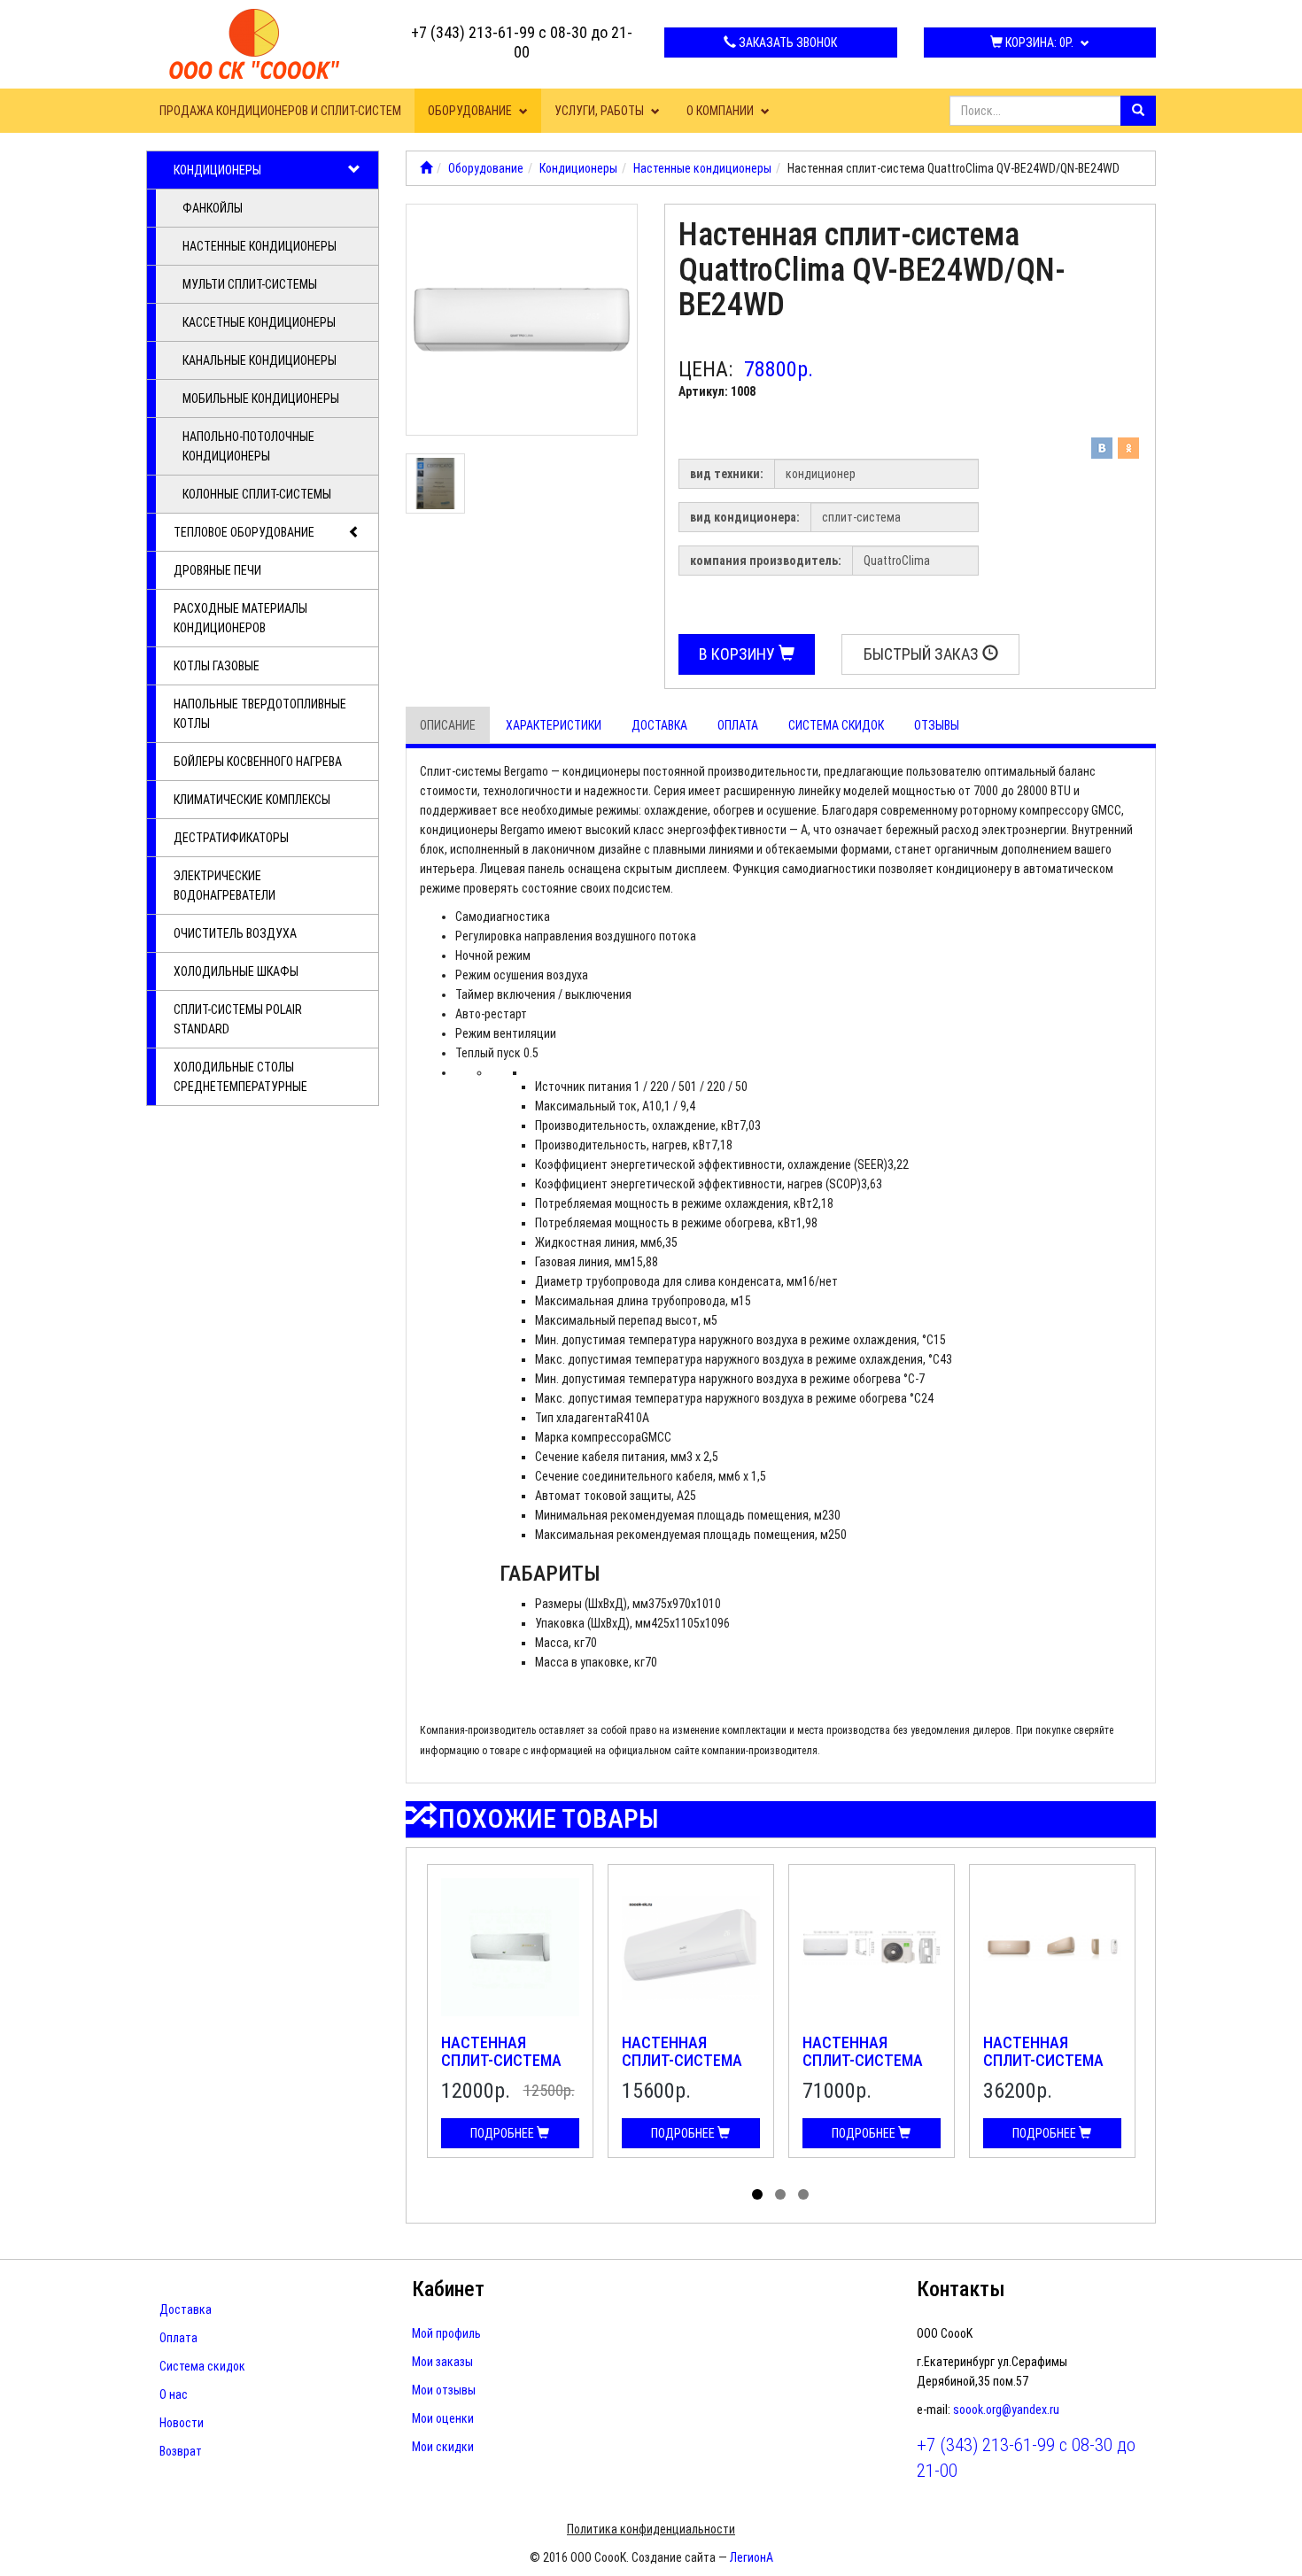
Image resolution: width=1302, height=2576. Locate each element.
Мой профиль (446, 2333)
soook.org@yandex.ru (1006, 2410)
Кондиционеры (217, 170)
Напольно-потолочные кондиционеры (248, 446)
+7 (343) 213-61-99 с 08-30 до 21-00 (522, 42)
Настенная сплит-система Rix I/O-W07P (501, 2060)
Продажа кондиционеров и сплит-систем (280, 111)
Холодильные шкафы (236, 971)
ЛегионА (752, 2557)
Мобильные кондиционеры (261, 398)
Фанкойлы (213, 208)
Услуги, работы (601, 111)
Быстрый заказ (923, 654)
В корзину (739, 654)
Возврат (181, 2451)
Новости (182, 2423)
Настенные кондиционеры (260, 246)
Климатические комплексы (252, 800)
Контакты (961, 2289)
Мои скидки (443, 2447)
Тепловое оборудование (244, 532)
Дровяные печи (217, 570)
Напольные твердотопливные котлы (260, 714)
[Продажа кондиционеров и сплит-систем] (426, 168)
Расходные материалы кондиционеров (240, 618)
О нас (174, 2394)
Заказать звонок (787, 43)
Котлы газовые (217, 666)
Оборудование (471, 111)
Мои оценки (443, 2418)
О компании (721, 111)
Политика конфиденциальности (651, 2529)
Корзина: (1038, 43)
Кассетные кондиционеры (259, 322)
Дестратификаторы (231, 838)
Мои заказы (442, 2362)
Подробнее (504, 2133)
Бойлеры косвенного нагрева (258, 762)
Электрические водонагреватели (225, 886)
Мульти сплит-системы (250, 284)
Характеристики (554, 725)
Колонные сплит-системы (257, 494)
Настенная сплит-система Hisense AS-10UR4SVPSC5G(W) (1047, 2069)
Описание (448, 725)
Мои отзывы (444, 2390)
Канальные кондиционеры (260, 360)
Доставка (659, 725)
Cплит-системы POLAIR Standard (238, 1019)
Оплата (738, 725)
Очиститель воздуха (235, 933)
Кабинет (448, 2289)
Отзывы (937, 725)
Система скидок (836, 725)
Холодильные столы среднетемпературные (240, 1077)
